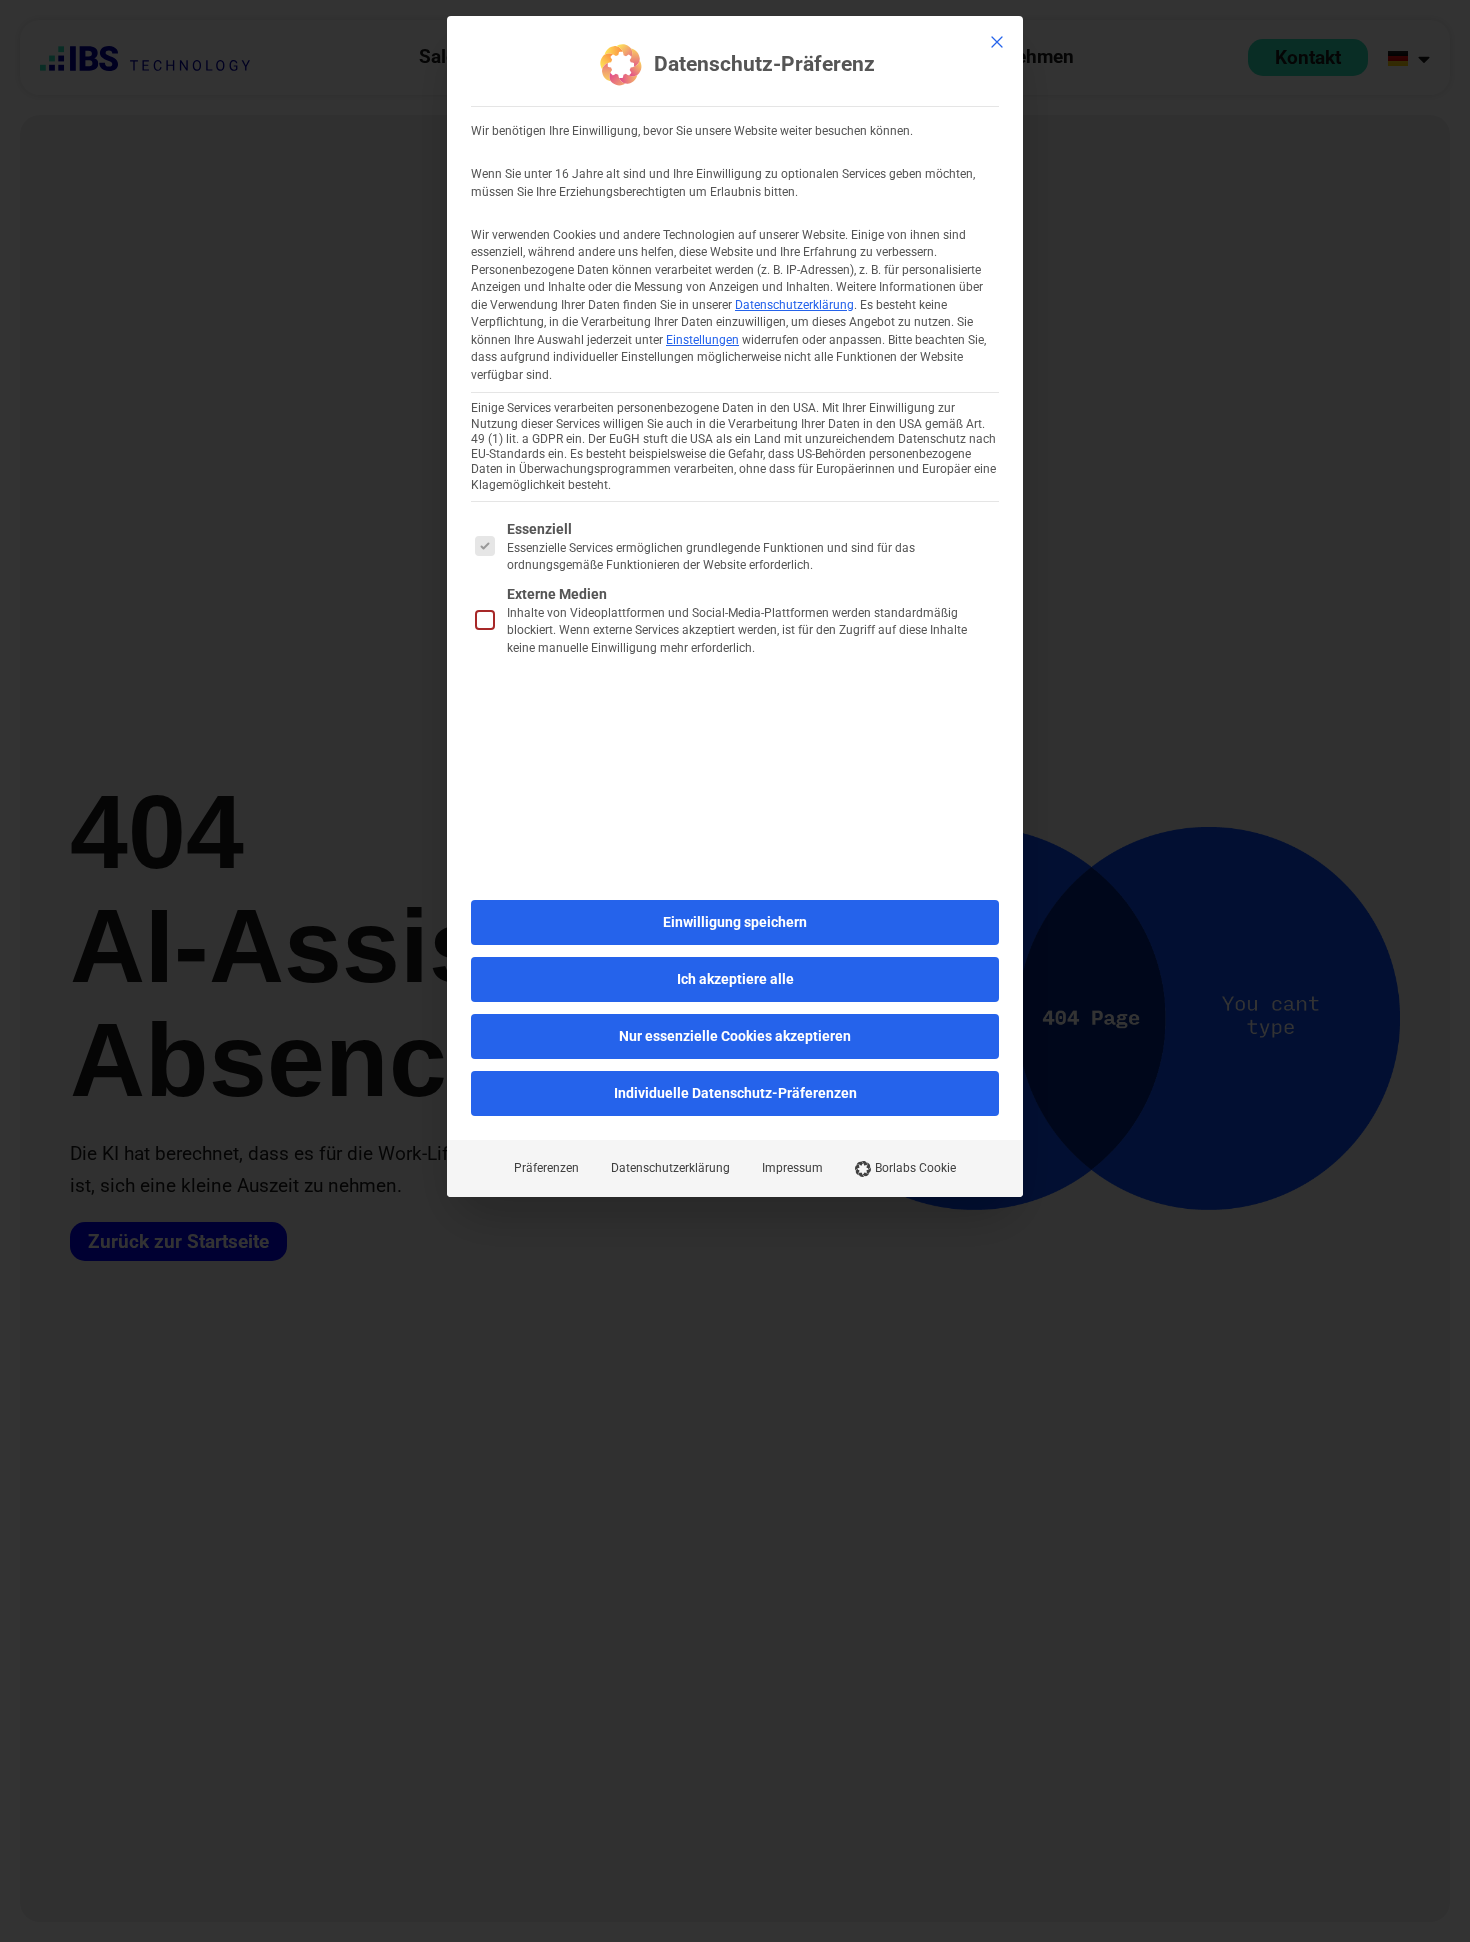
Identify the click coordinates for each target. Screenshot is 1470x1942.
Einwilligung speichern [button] (735, 922)
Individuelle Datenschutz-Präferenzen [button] (735, 1093)
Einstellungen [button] (702, 340)
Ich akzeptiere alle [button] (735, 979)
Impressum (792, 1168)
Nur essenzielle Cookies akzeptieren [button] (735, 1036)
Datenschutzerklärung (794, 305)
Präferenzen (546, 1168)
